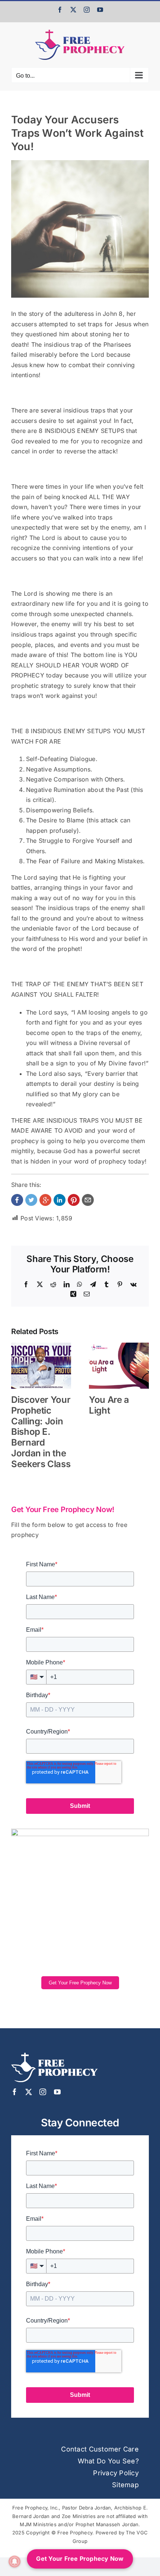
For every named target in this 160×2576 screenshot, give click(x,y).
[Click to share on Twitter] (31, 1200)
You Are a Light (109, 1405)
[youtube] (57, 2092)
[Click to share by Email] (88, 1200)
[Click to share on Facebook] (17, 1200)
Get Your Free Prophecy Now (80, 1983)
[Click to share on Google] (45, 1200)
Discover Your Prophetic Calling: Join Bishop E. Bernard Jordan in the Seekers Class (41, 1432)
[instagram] (43, 2092)
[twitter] (29, 2092)
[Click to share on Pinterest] (74, 1200)
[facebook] (15, 2092)
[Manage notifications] (15, 2562)
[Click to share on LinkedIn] (60, 1200)
